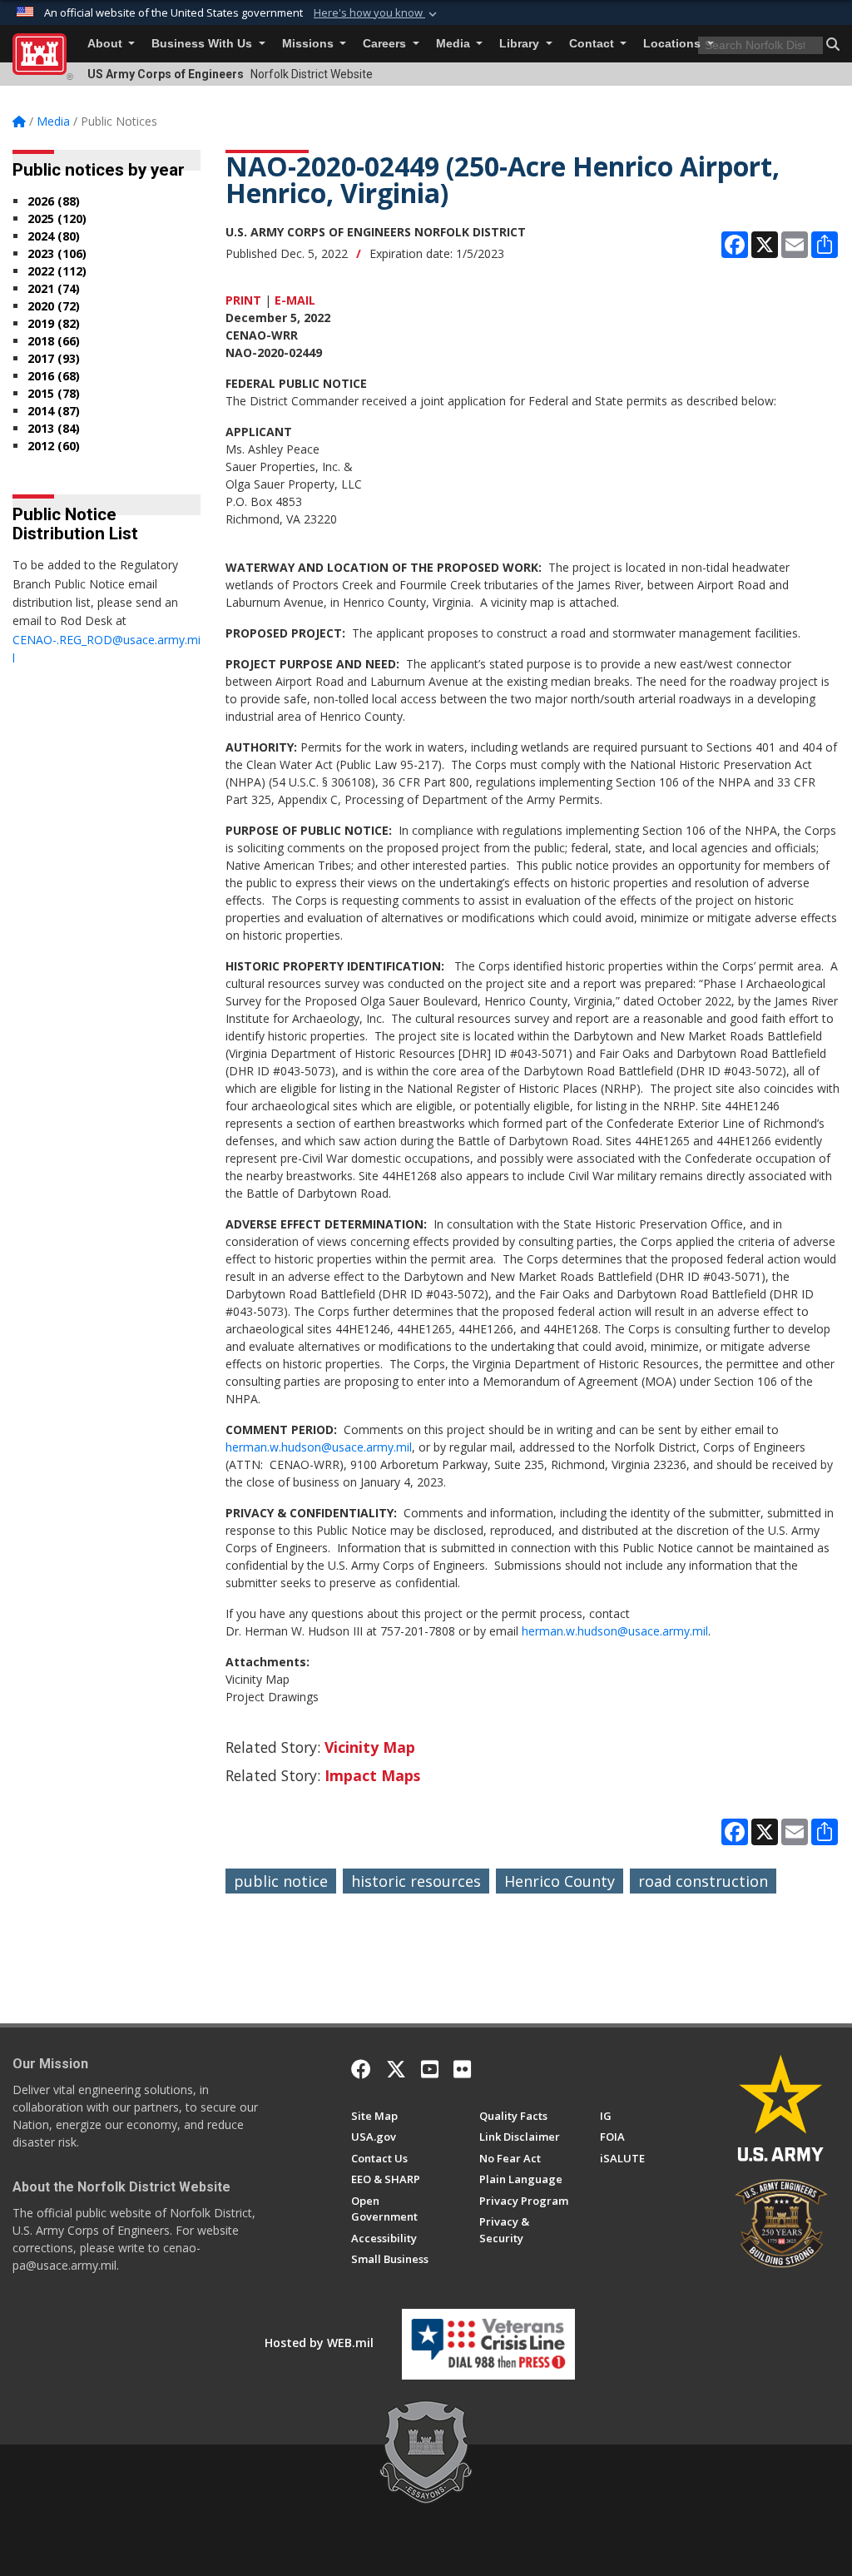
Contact (593, 44)
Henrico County (560, 1881)
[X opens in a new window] (396, 2069)
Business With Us (203, 44)
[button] (377, 13)
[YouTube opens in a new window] (430, 2069)
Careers (386, 44)
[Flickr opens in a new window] (462, 2069)
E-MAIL (295, 300)
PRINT (243, 300)
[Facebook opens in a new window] (361, 2069)
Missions (310, 44)
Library (521, 44)
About (106, 44)
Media (455, 44)
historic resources (416, 1881)
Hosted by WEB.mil (319, 2343)
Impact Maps (372, 1775)
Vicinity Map (370, 1747)
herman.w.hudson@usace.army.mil (319, 1447)
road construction (703, 1881)
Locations (674, 44)
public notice (281, 1881)
